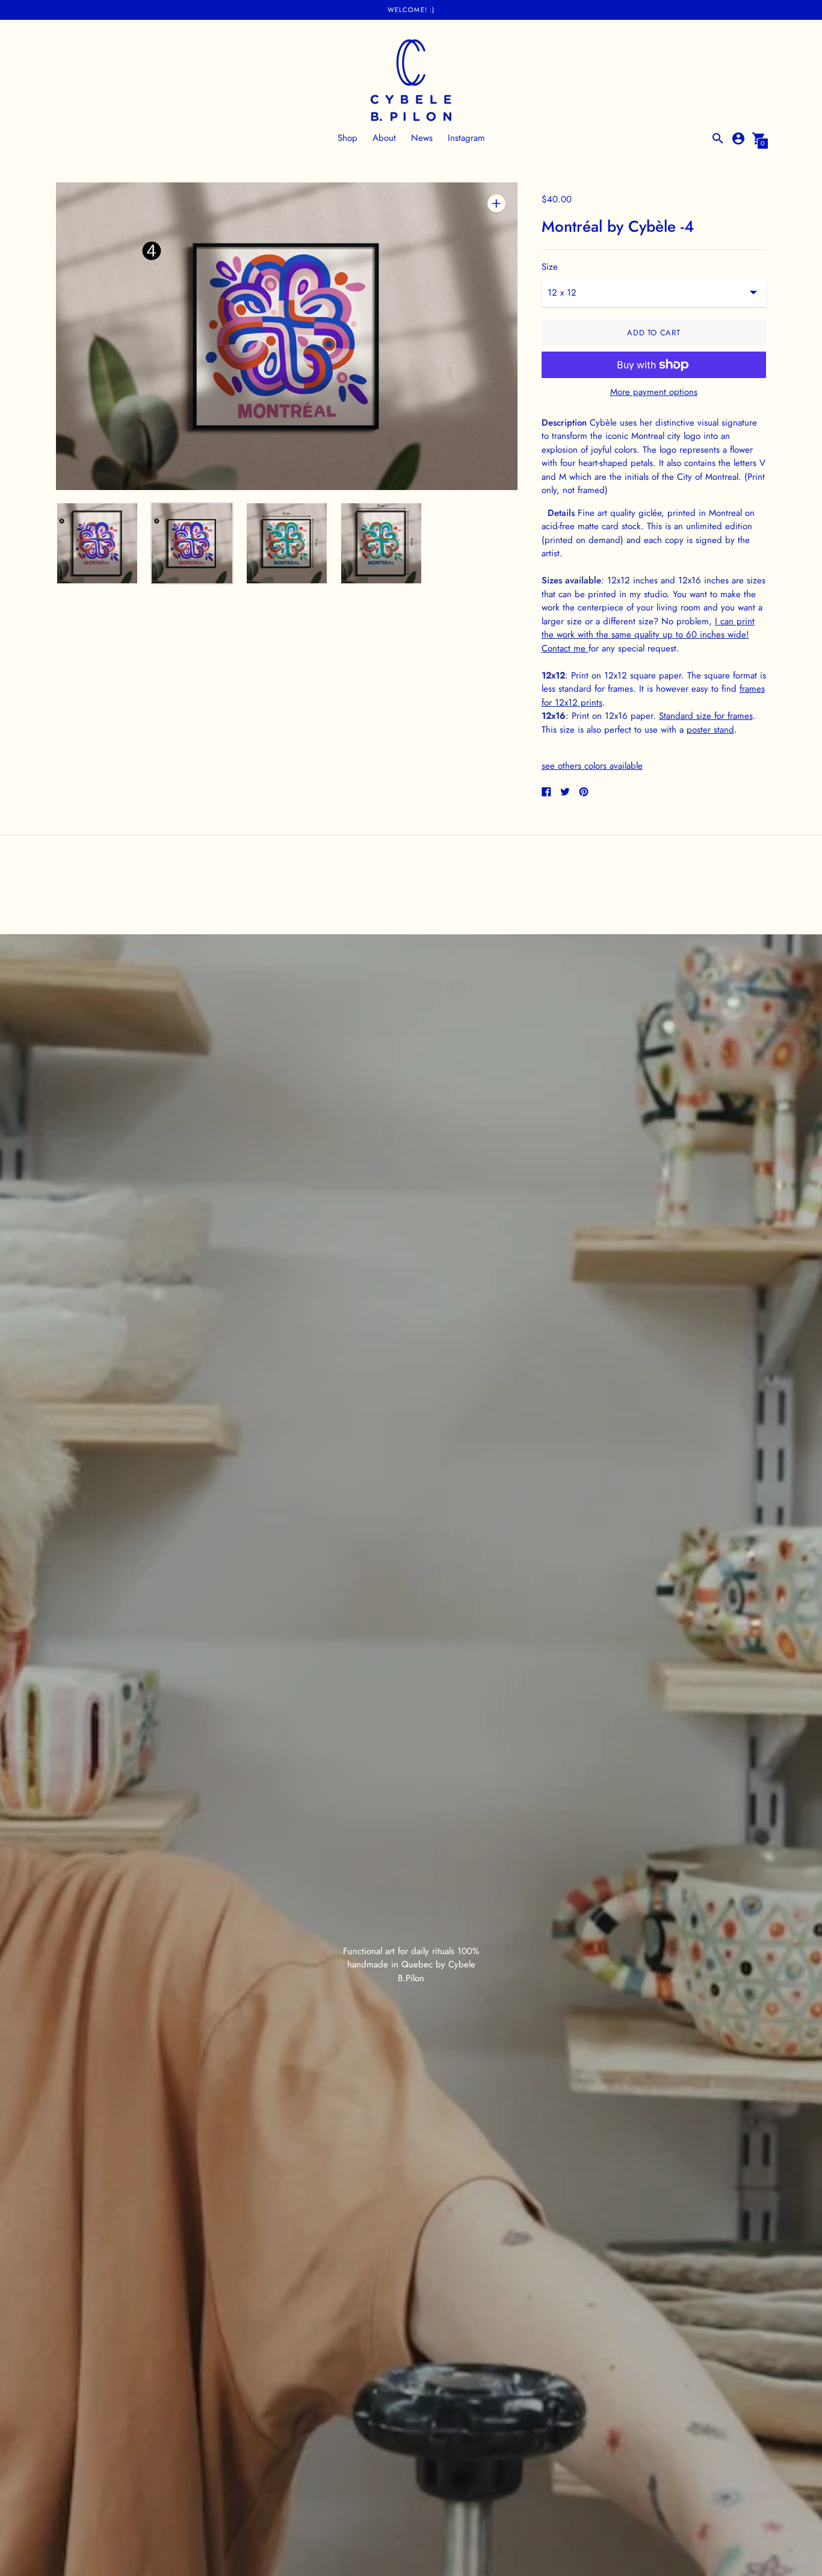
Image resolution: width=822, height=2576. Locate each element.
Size (550, 267)
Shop (348, 138)
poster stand (710, 730)
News (422, 138)
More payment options (654, 392)
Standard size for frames (706, 716)
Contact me (565, 648)
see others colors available (592, 766)
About (384, 138)
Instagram (466, 138)
